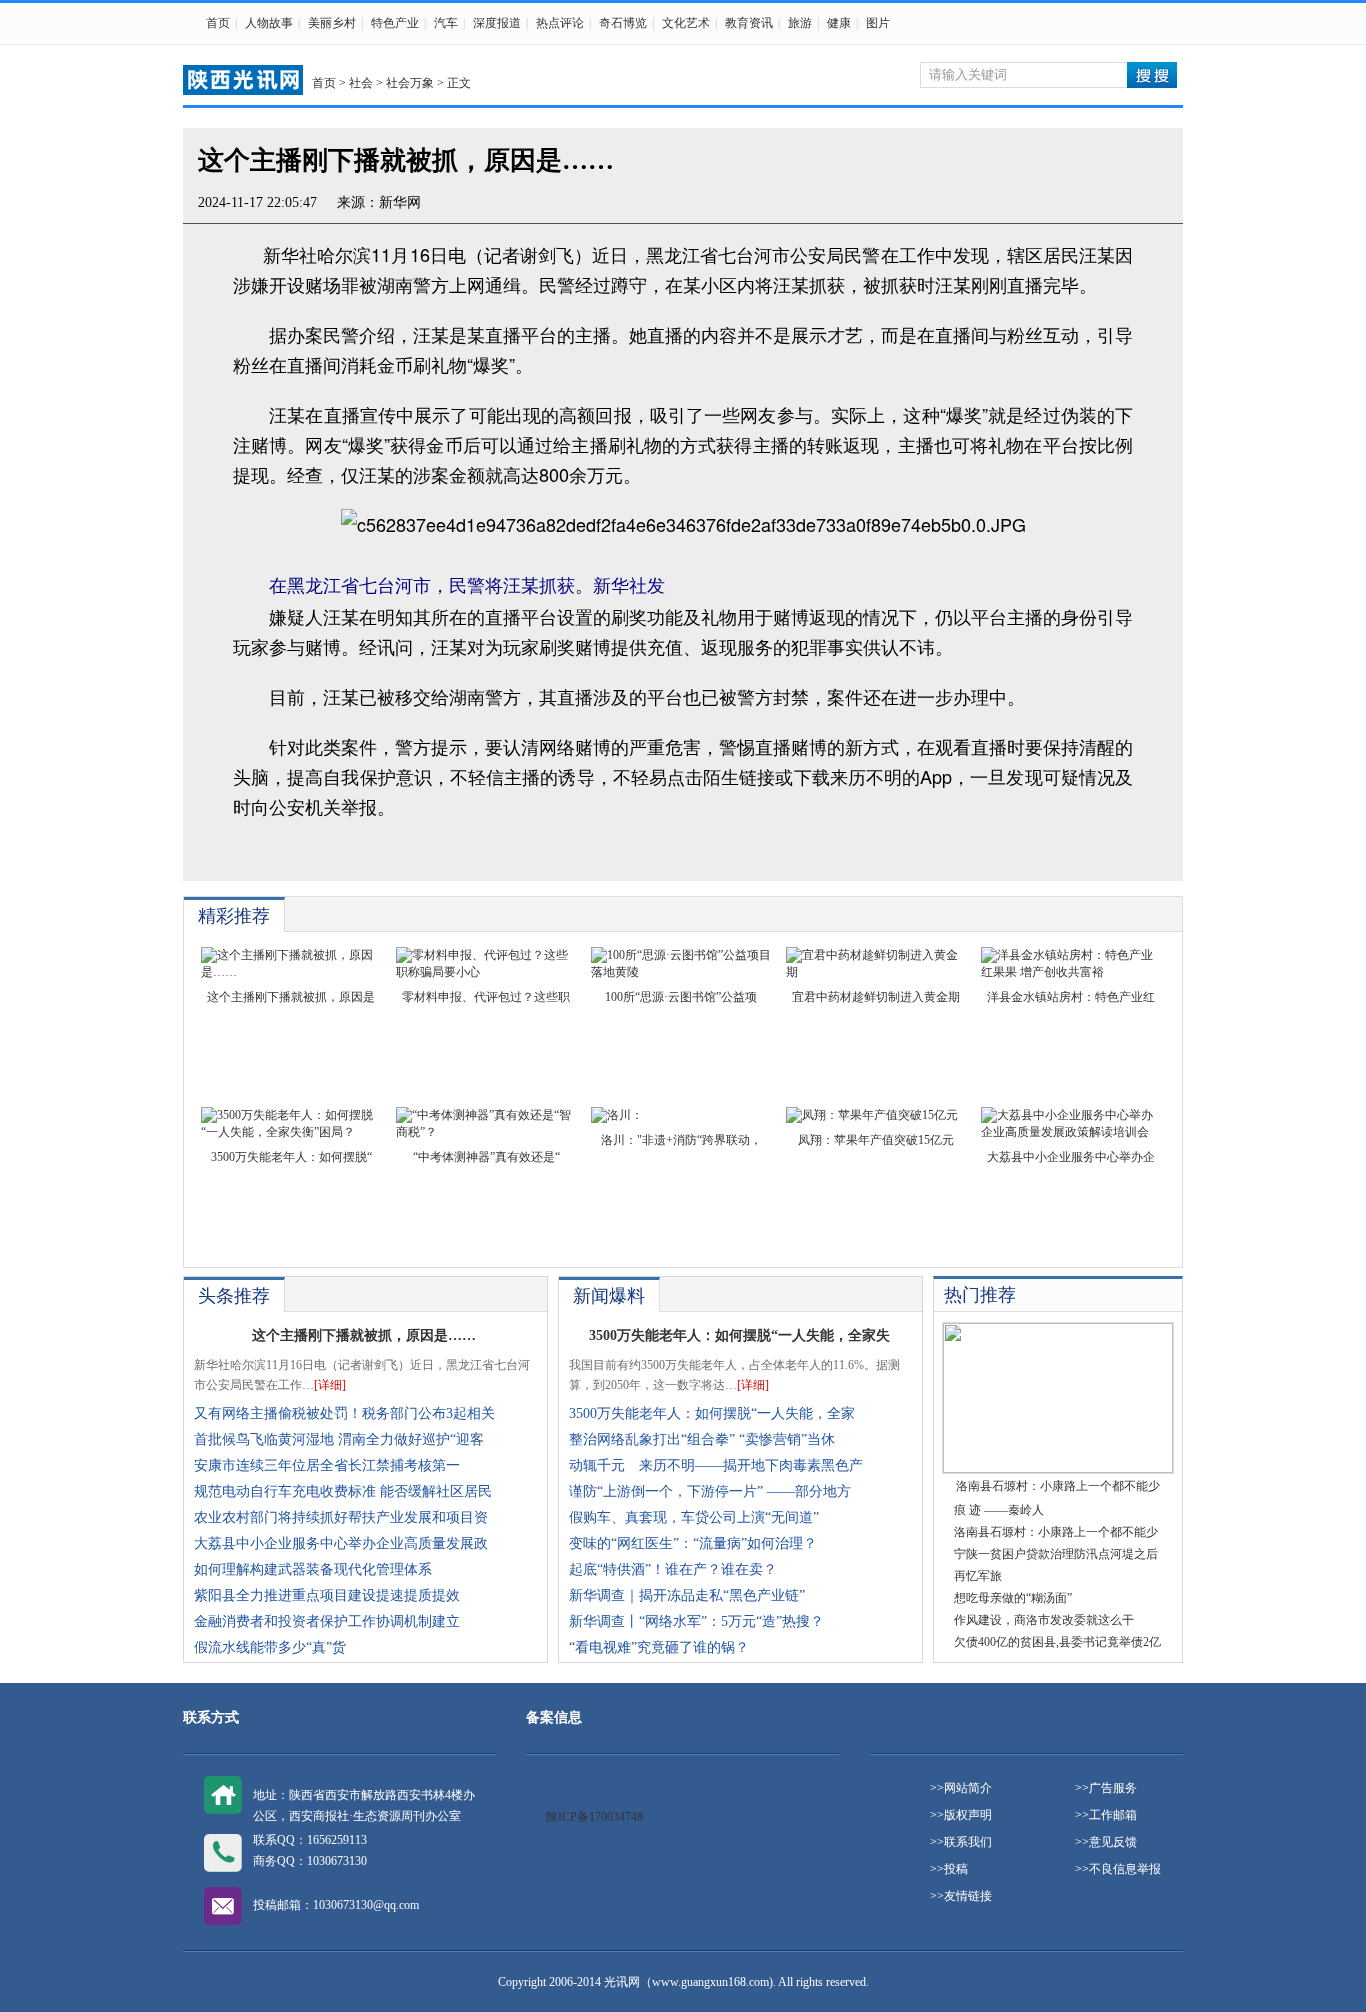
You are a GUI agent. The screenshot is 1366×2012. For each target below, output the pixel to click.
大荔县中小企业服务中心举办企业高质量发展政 (341, 1543)
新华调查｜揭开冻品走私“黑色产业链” (687, 1595)
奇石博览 (623, 23)
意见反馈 (1113, 1842)
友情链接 (968, 1896)
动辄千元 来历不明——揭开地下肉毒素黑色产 (716, 1465)
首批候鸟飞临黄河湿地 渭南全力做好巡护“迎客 (339, 1439)
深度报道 (497, 23)
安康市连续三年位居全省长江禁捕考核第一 (327, 1465)
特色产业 (395, 23)
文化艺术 (686, 23)
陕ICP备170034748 (594, 1817)
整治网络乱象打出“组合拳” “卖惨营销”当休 (702, 1439)
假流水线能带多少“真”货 (270, 1647)
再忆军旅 (978, 1576)
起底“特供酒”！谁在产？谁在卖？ (673, 1569)
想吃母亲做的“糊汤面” (1013, 1598)
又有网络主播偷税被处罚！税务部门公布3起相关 (344, 1413)
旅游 (800, 23)
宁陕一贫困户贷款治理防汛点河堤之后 (1056, 1554)
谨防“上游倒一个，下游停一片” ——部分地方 (710, 1491)
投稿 (956, 1869)
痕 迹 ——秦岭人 (999, 1510)
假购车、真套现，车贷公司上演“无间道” (694, 1517)
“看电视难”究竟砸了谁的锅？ (659, 1647)
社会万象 (410, 83)
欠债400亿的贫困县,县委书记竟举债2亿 (1057, 1642)
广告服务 (1113, 1788)
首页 (218, 23)
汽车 (446, 23)
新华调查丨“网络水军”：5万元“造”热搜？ (696, 1621)
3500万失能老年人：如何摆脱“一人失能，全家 (712, 1413)
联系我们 (968, 1842)
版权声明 (968, 1815)
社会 (361, 83)
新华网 (400, 202)
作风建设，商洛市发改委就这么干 (1044, 1620)
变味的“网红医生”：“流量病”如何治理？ (693, 1543)
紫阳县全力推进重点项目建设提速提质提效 (327, 1595)
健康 (839, 23)
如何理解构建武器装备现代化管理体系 (313, 1569)
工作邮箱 (1113, 1815)
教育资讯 (749, 23)
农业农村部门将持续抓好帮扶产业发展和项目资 (341, 1517)
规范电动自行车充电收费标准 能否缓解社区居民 (343, 1491)
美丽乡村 (332, 23)
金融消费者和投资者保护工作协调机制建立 (327, 1621)
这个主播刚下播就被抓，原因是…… (364, 1335)
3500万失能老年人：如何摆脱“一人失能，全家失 (739, 1335)
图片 (878, 23)
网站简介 (968, 1788)
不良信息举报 (1125, 1869)
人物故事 (269, 23)
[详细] (330, 1385)
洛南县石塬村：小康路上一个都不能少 (1056, 1532)
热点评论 (560, 23)
